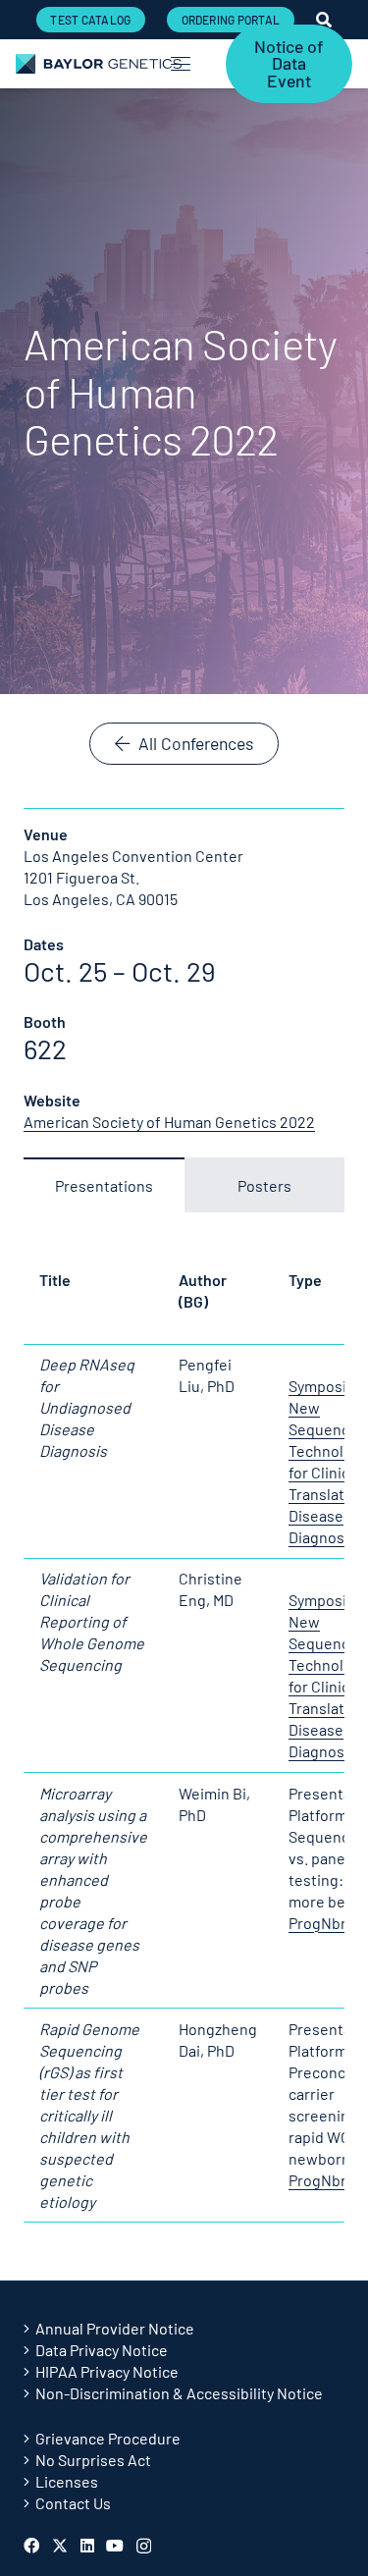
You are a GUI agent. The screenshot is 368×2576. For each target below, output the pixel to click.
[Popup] (324, 20)
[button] (182, 64)
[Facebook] (31, 2546)
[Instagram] (144, 2547)
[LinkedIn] (87, 2546)
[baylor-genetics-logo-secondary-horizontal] (99, 64)
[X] (60, 2546)
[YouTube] (115, 2546)
